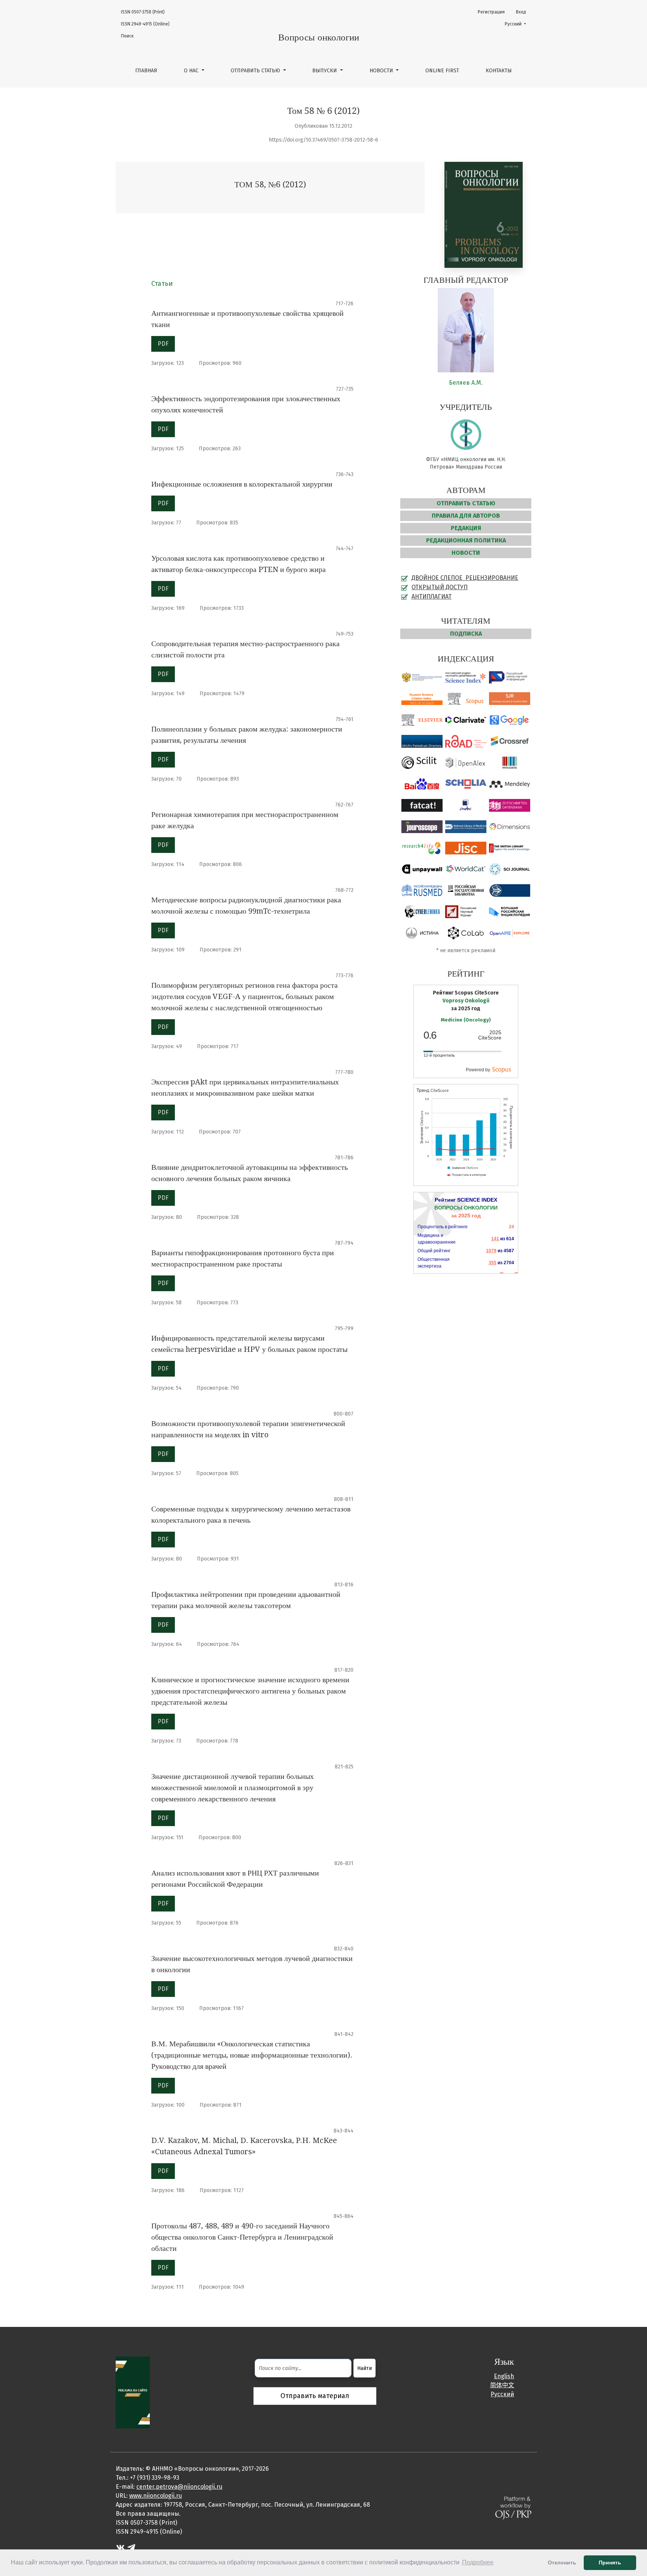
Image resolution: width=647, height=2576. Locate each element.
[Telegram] (131, 2547)
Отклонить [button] (562, 2563)
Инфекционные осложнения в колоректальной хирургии (242, 484)
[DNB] (510, 808)
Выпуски (325, 71)
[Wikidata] (510, 765)
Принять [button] (610, 2563)
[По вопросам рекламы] (133, 2392)
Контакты (499, 71)
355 (493, 1263)
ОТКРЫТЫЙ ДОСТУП (440, 587)
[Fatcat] (422, 808)
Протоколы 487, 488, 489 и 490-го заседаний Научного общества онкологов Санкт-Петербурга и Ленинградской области (242, 2237)
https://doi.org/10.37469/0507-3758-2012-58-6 (323, 140)
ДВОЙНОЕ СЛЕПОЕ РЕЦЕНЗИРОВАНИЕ (465, 578)
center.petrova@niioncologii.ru (179, 2487)
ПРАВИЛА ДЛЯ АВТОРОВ (466, 516)
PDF (163, 344)
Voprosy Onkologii (466, 1001)
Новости (382, 71)
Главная (146, 71)
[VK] (120, 2547)
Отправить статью (256, 71)
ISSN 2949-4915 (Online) (145, 24)
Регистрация (491, 12)
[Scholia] (466, 786)
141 (495, 1239)
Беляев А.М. (466, 383)
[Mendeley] (510, 786)
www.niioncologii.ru (156, 2496)
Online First (442, 71)
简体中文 (502, 2385)
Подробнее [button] (478, 2562)
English (504, 2376)
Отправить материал (315, 2396)
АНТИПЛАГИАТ (432, 597)
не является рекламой (468, 951)
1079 (491, 1251)
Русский (518, 24)
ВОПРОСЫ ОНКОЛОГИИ (466, 1208)
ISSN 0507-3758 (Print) (143, 12)
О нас (192, 71)
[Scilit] (422, 765)
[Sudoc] (466, 808)
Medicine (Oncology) (466, 1020)
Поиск (127, 36)
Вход (521, 12)
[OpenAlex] (466, 765)
